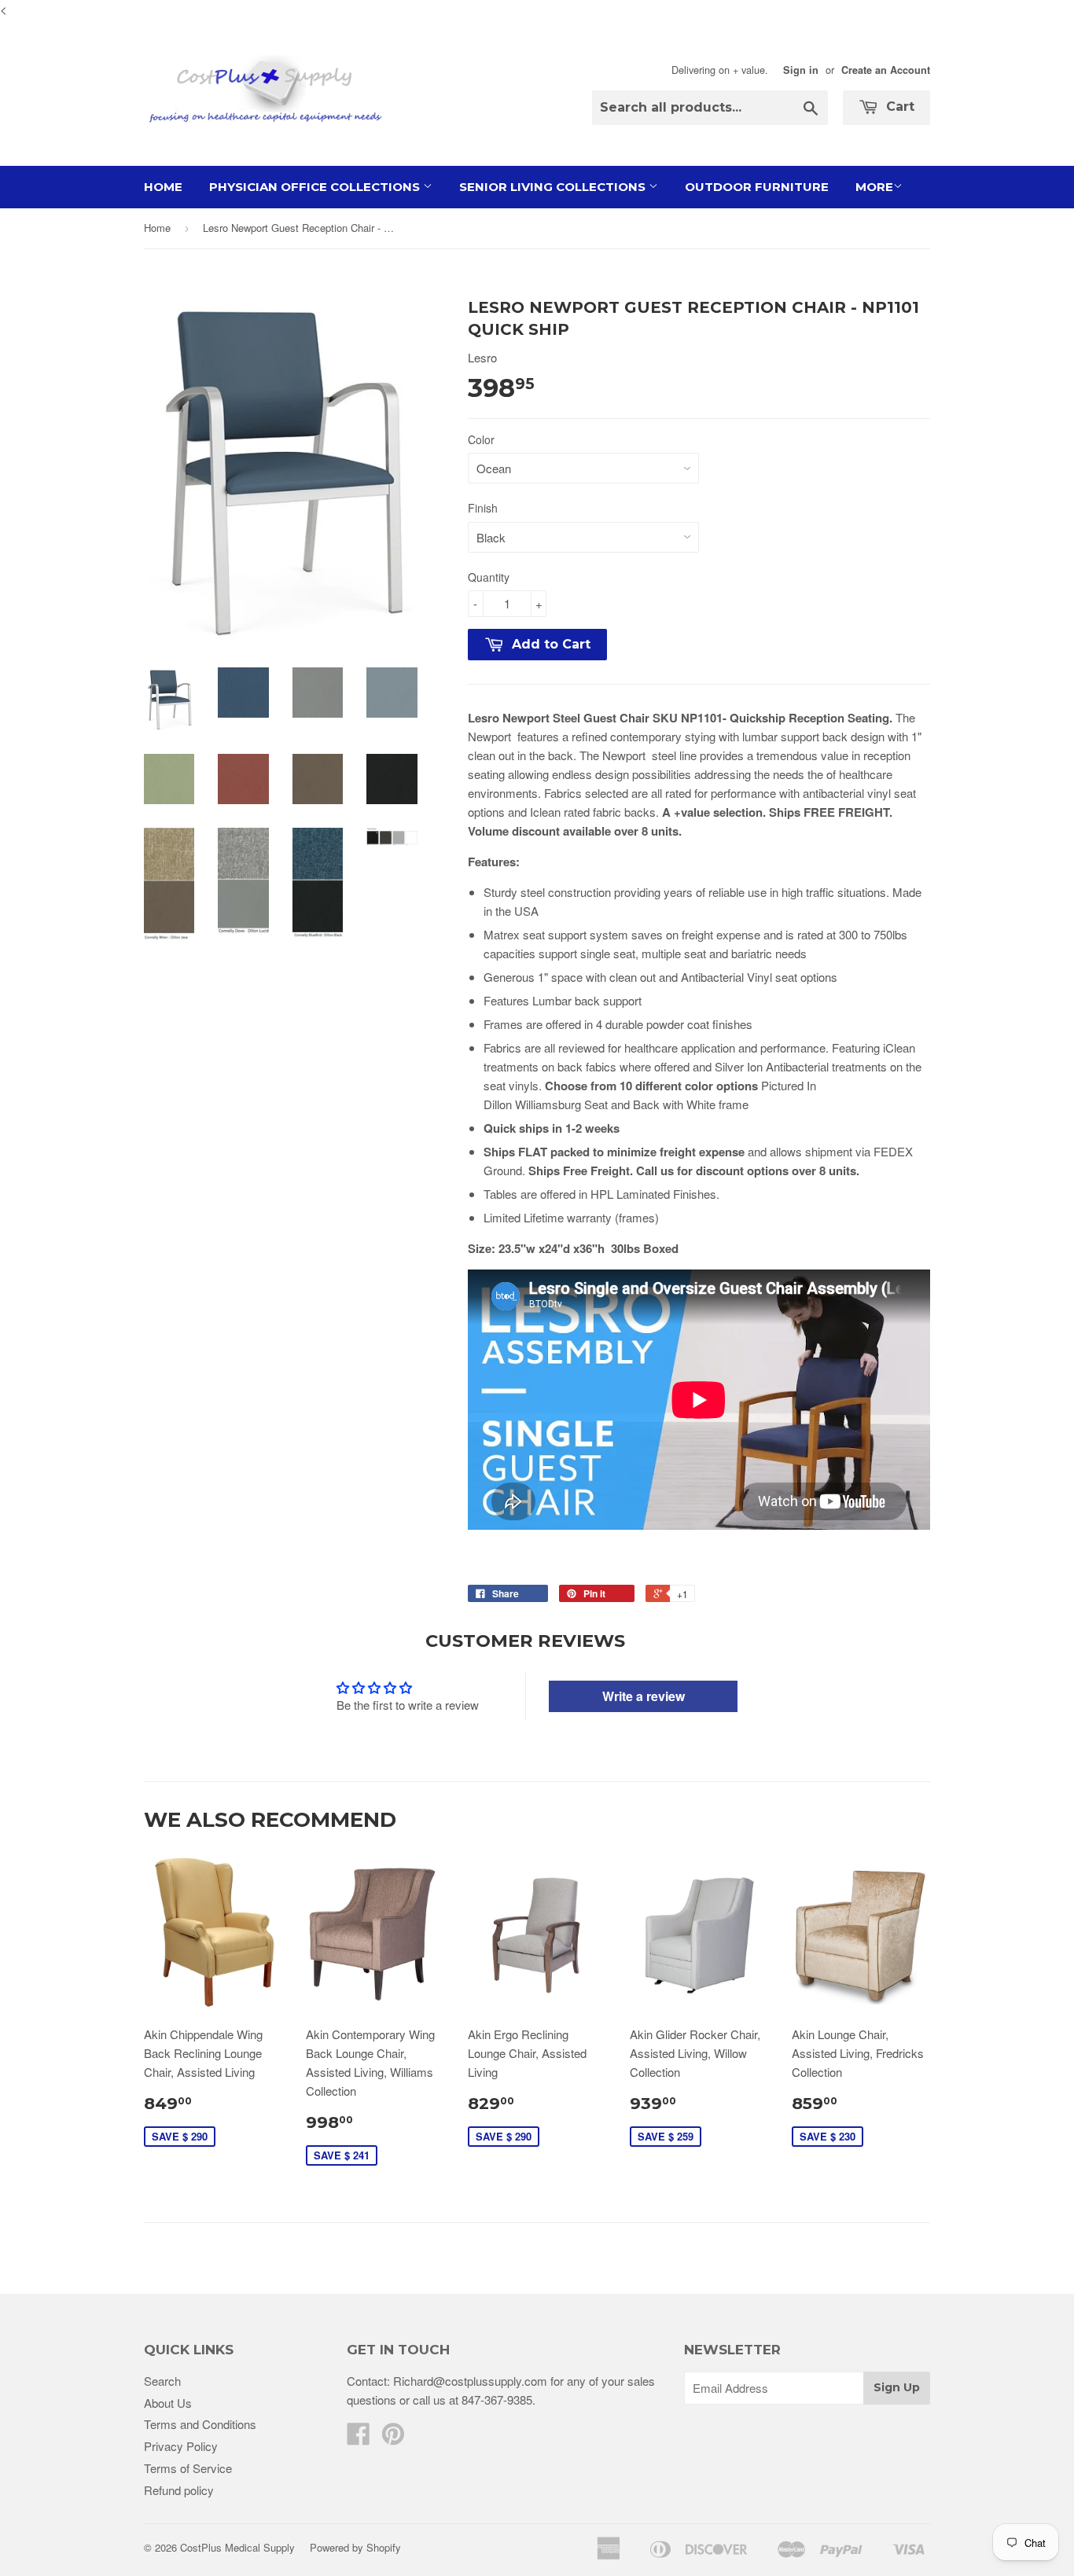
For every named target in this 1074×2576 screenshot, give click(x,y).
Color (481, 439)
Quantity (489, 577)
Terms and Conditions (200, 2424)
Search (162, 2381)
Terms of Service (188, 2468)
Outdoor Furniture (757, 187)
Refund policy (179, 2490)
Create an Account (886, 70)
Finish (483, 508)
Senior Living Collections (554, 187)
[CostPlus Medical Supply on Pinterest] (393, 2438)
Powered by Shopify (355, 2547)
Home (163, 187)
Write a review (644, 1696)
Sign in (801, 70)
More (874, 187)
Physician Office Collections (316, 187)
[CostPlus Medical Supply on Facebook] (359, 2438)
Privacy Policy (181, 2446)
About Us (168, 2403)
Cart (898, 107)
